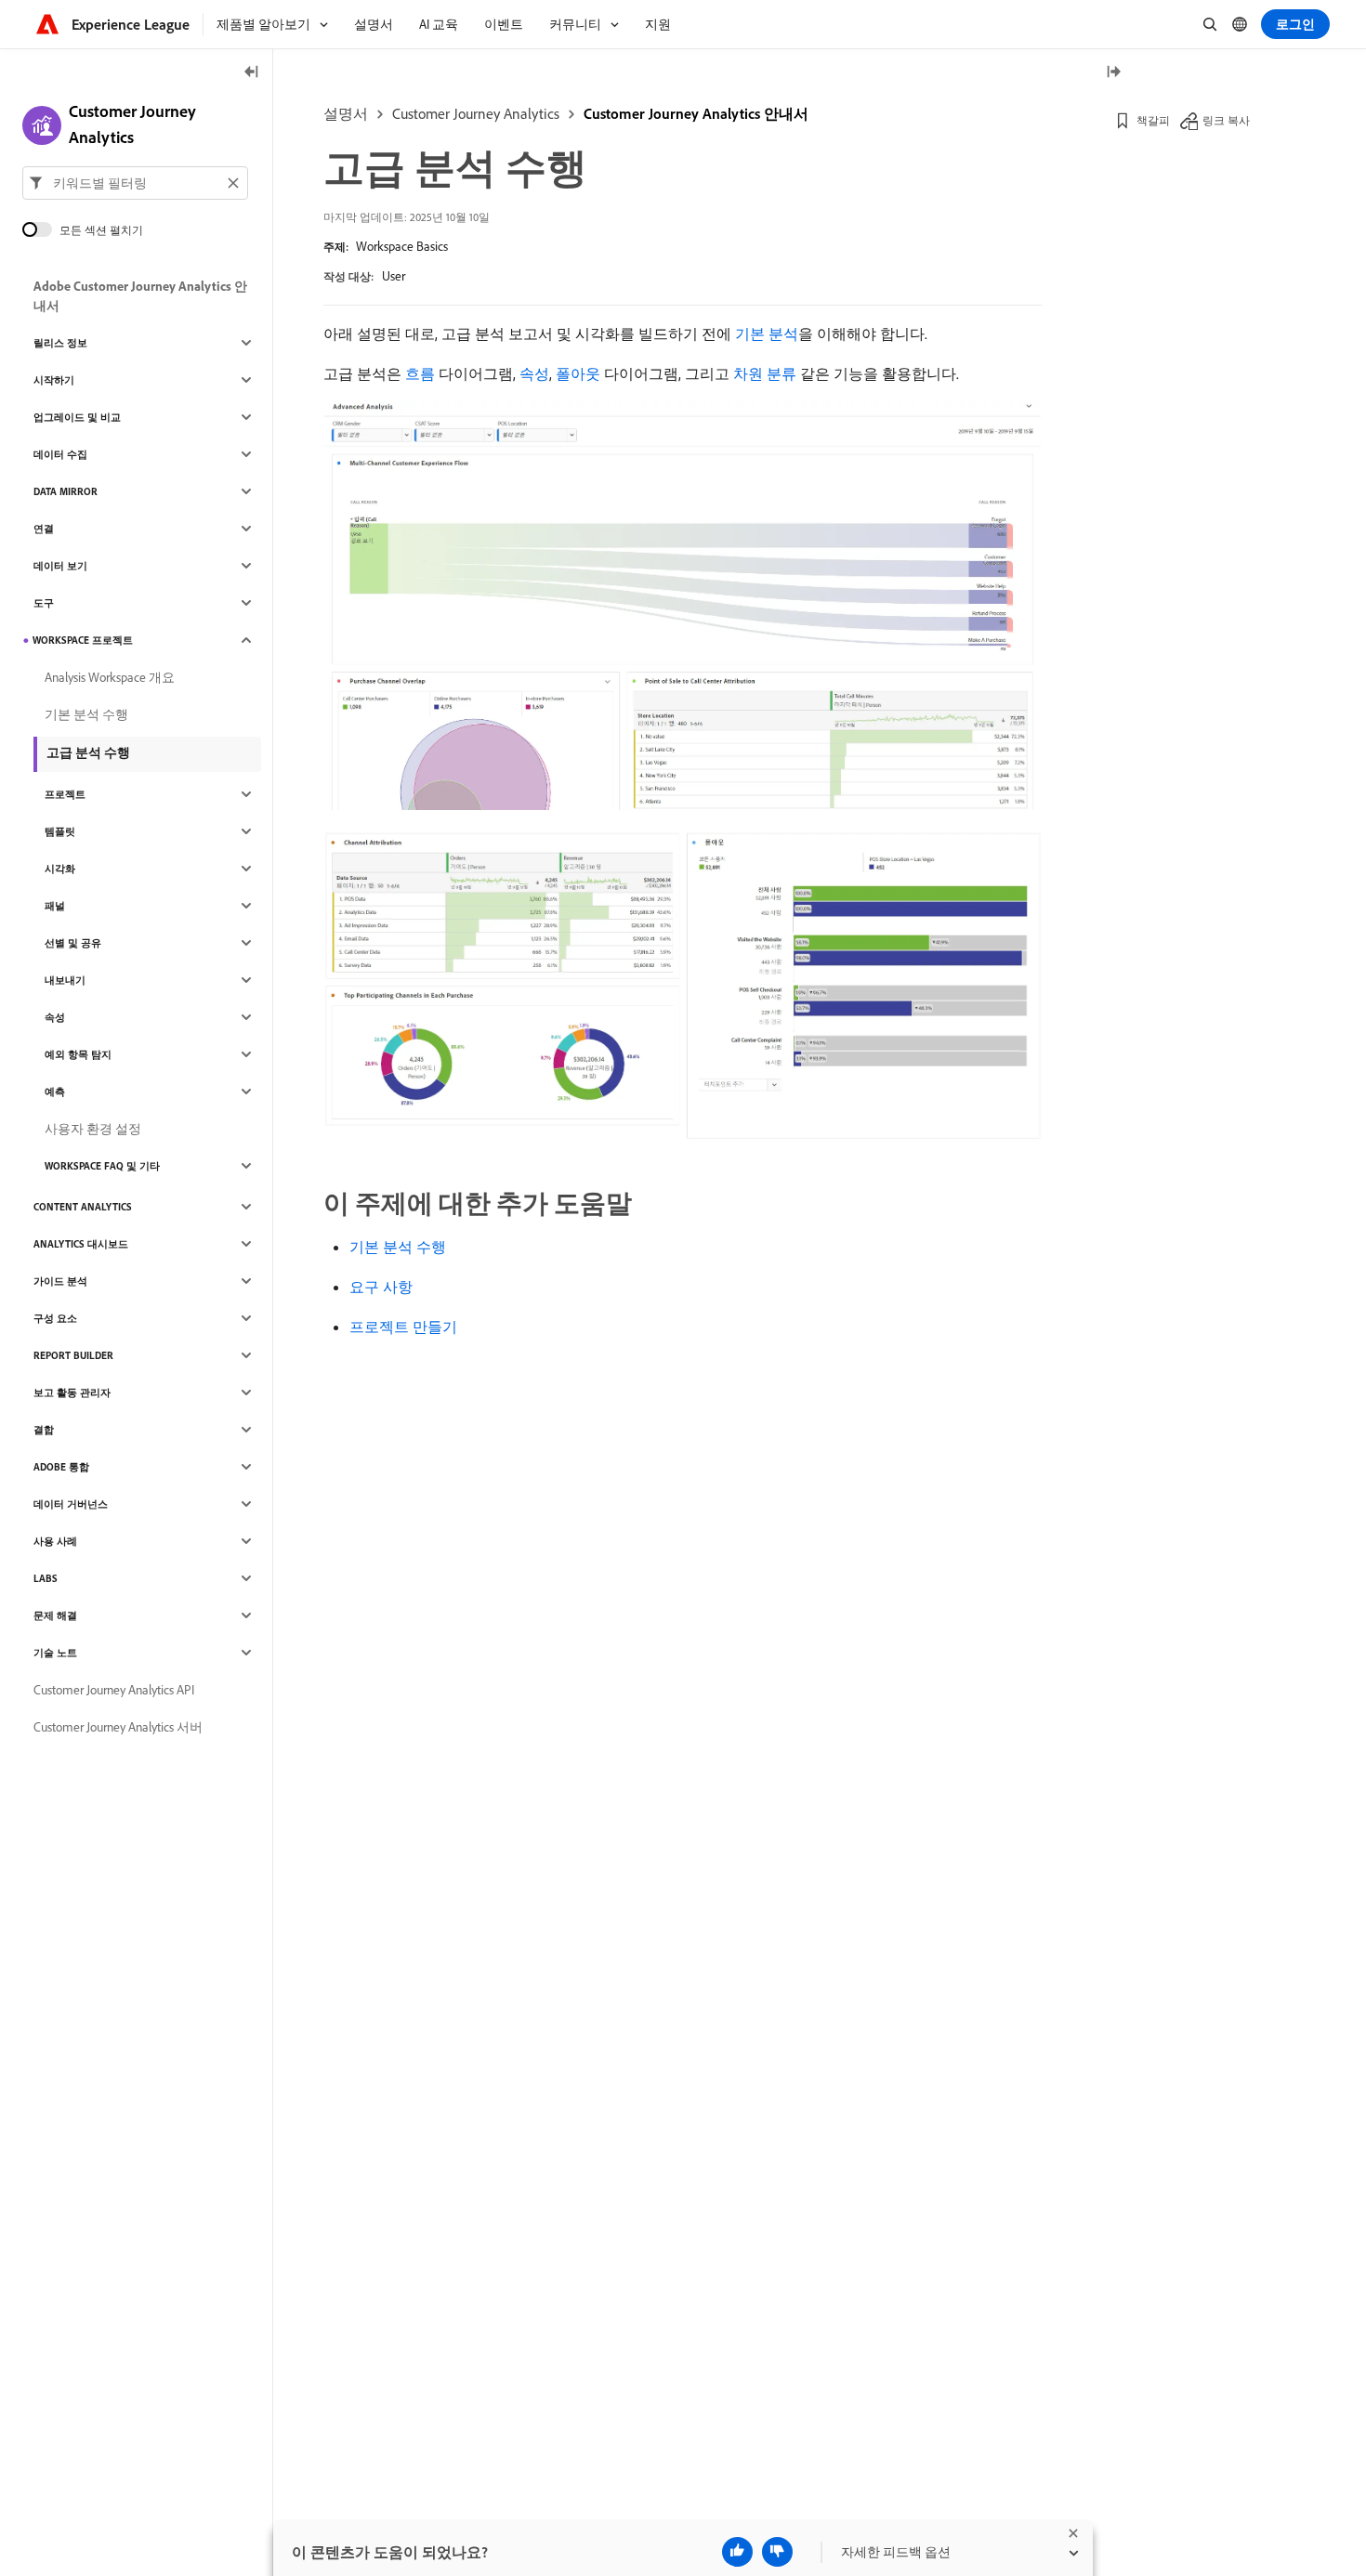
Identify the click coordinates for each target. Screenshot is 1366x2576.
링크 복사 (1226, 120)
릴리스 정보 (60, 343)
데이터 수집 (60, 454)
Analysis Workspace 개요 (110, 677)
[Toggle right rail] (1113, 73)
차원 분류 (765, 373)
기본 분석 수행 (398, 1247)
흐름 (420, 373)
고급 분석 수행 (88, 752)
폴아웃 (578, 373)
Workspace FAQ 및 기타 (102, 1166)
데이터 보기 (60, 566)
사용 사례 (55, 1541)
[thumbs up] (737, 2552)
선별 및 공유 (73, 943)
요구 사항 (381, 1287)
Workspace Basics (402, 246)
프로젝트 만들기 (403, 1327)
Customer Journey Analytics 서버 (118, 1727)
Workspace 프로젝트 (83, 640)
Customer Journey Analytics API (114, 1690)
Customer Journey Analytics (476, 113)
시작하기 (54, 380)
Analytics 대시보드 (81, 1244)
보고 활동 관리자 (72, 1393)
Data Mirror (66, 491)
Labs (46, 1578)
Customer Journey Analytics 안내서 (696, 113)
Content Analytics (83, 1207)
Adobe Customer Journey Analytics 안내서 (140, 296)
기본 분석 (767, 333)
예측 (55, 1092)
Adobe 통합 (61, 1467)
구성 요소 (55, 1318)
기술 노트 (55, 1653)
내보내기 (65, 980)
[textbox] (135, 183)
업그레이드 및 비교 (77, 417)
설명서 (346, 113)
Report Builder (73, 1355)
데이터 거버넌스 (71, 1504)
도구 (44, 603)
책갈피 (1153, 120)
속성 (534, 373)
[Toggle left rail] (252, 73)
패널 (55, 906)
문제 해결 (55, 1615)
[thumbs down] (777, 2552)
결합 (44, 1430)
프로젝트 (65, 794)
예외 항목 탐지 (78, 1054)
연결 (44, 529)
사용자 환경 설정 (93, 1129)
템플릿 (60, 831)
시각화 (60, 869)
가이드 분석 (60, 1281)
